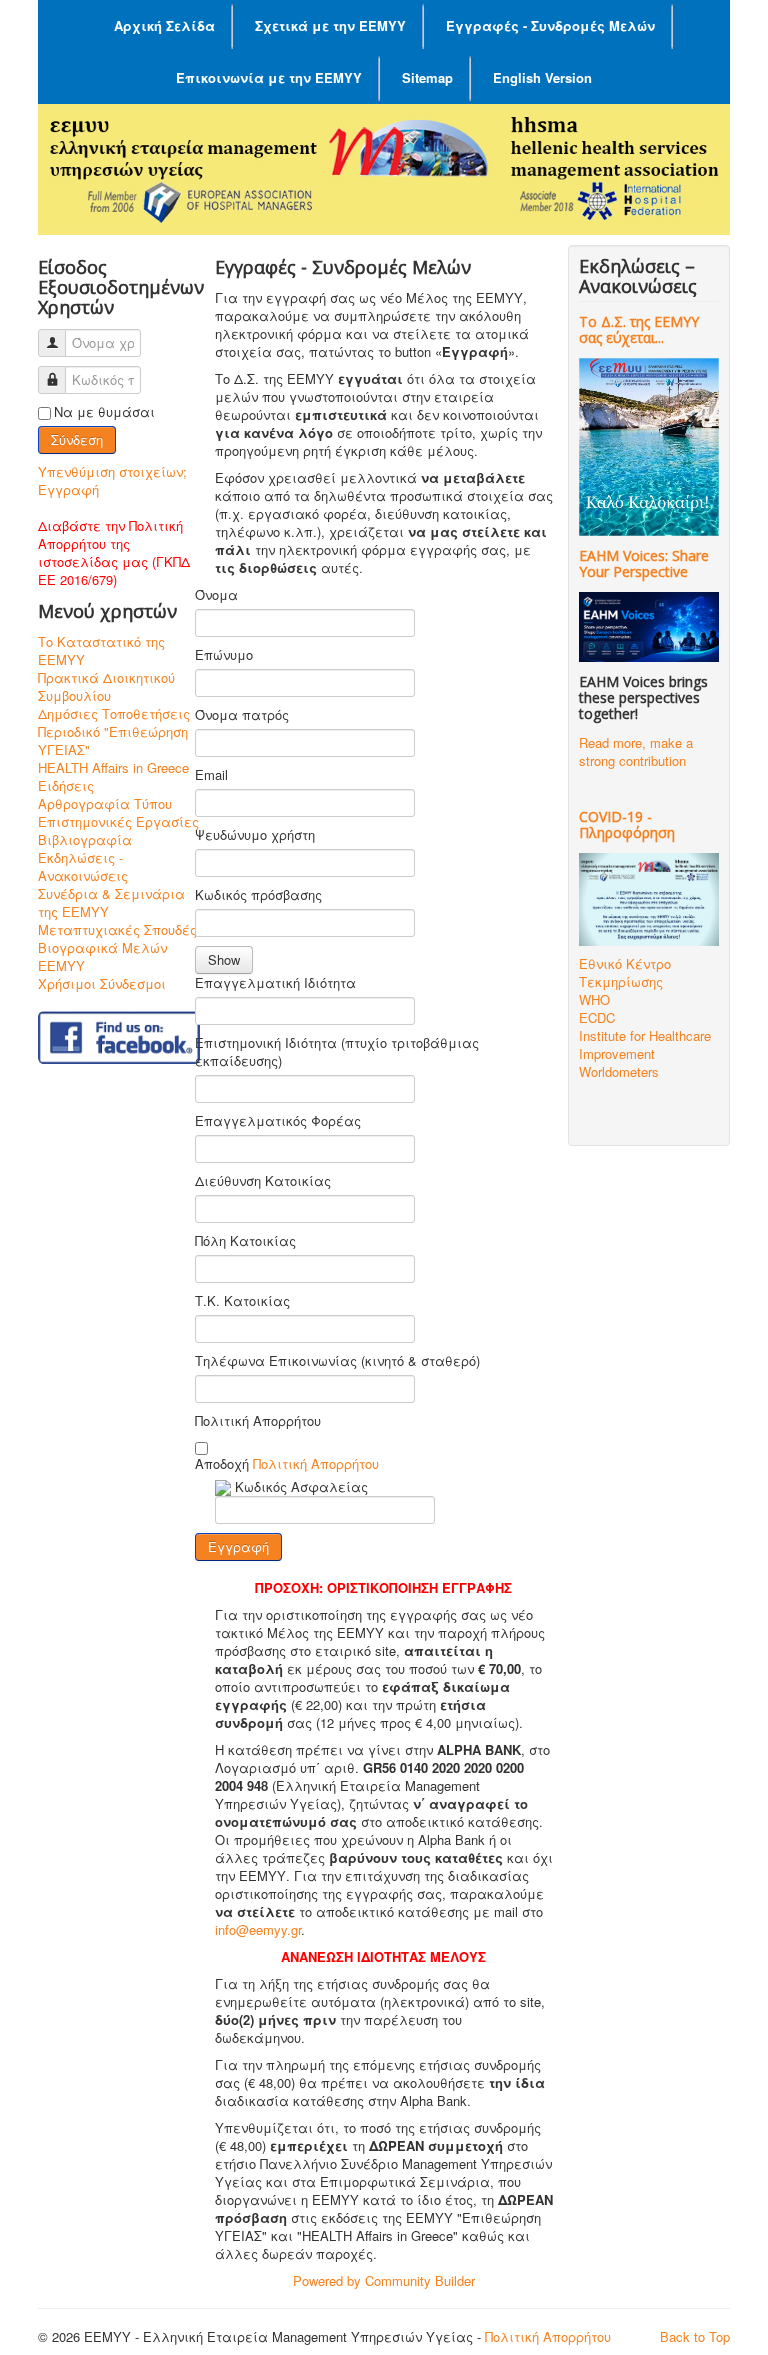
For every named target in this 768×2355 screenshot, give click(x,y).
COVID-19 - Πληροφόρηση (627, 824)
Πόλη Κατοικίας (245, 1241)
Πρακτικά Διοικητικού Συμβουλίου (106, 687)
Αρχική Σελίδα (164, 25)
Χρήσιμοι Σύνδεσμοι (102, 984)
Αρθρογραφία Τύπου (105, 804)
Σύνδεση (77, 439)
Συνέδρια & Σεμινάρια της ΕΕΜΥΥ (111, 903)
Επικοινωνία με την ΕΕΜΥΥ (269, 77)
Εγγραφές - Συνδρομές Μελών (550, 25)
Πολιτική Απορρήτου (258, 1421)
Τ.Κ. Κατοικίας (242, 1301)
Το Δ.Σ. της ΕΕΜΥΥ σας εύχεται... (639, 329)
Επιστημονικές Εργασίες (118, 822)
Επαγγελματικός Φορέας (278, 1121)
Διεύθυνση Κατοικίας (263, 1181)
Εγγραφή (68, 489)
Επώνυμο (224, 655)
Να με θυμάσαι (104, 412)
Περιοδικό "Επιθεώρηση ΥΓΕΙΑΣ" (113, 741)
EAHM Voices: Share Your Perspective (644, 563)
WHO (594, 999)
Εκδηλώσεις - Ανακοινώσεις (83, 867)
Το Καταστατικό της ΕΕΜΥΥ (101, 651)
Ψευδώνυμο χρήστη (255, 835)
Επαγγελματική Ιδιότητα (275, 983)
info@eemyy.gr (258, 1929)
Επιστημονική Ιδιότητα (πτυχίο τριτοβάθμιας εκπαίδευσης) (337, 1052)
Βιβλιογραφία (85, 840)
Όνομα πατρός (242, 715)
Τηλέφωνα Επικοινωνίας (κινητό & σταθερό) (337, 1361)
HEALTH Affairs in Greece (113, 768)
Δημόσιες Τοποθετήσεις (114, 714)
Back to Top (695, 2336)
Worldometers (619, 1071)
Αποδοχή (287, 1464)
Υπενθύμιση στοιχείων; (112, 471)
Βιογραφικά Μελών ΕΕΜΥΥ (102, 957)
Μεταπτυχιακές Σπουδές (117, 930)
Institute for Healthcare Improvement (645, 1044)
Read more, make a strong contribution (636, 751)
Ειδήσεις (66, 786)
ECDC (597, 1017)
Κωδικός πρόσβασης (258, 895)
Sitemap (427, 77)
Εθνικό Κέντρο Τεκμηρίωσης (625, 972)
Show (224, 959)
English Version (542, 77)
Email (211, 775)
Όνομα (216, 595)
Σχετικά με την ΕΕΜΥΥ (330, 25)
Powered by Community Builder (384, 2280)
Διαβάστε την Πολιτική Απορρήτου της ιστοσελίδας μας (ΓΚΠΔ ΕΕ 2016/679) (114, 552)
